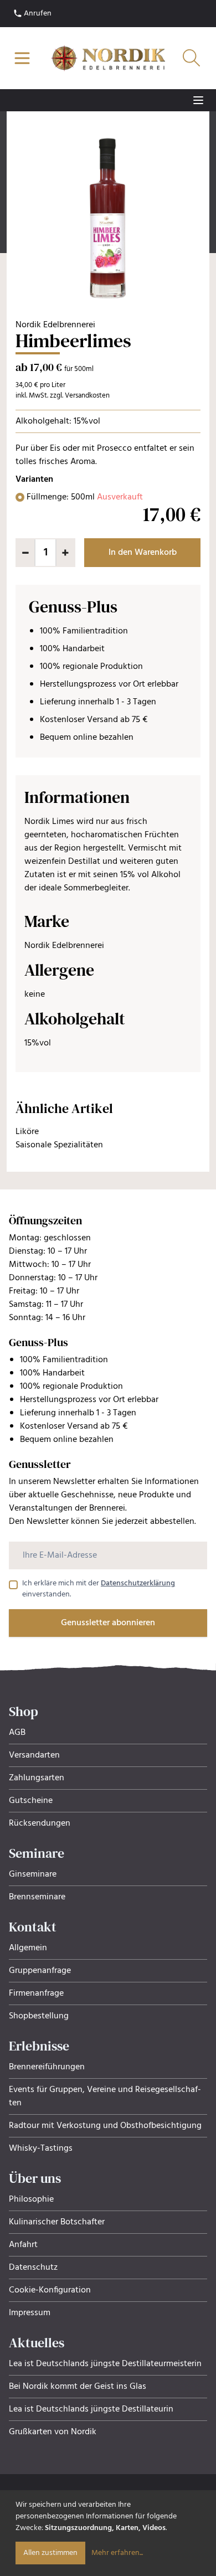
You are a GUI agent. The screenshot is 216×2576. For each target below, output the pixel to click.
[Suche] (192, 58)
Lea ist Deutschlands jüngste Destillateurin (91, 2409)
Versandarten (34, 1755)
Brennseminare (37, 1897)
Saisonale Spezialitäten (59, 1145)
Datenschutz (33, 2268)
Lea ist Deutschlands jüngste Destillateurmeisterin (105, 2364)
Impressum (30, 2313)
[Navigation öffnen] (22, 58)
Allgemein (28, 1948)
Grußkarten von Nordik (53, 2432)
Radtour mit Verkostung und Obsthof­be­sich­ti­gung (105, 2126)
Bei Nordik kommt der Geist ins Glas (78, 2387)
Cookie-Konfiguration (50, 2290)
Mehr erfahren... (117, 2553)
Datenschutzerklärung (138, 1583)
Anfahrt (23, 2245)
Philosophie (31, 2199)
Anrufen (37, 14)
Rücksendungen (40, 1823)
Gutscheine (31, 1801)
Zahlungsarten (37, 1778)
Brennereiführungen (47, 2067)
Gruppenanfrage (40, 1971)
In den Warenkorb (143, 553)
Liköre (27, 1132)
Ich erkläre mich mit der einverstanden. (99, 1589)
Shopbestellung (39, 2016)
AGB (17, 1733)
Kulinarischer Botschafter (57, 2222)
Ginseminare (33, 1874)
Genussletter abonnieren (108, 1623)
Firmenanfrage (36, 1993)
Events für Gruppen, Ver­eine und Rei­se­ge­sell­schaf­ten (105, 2096)
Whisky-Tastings (41, 2149)
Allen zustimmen (50, 2553)
